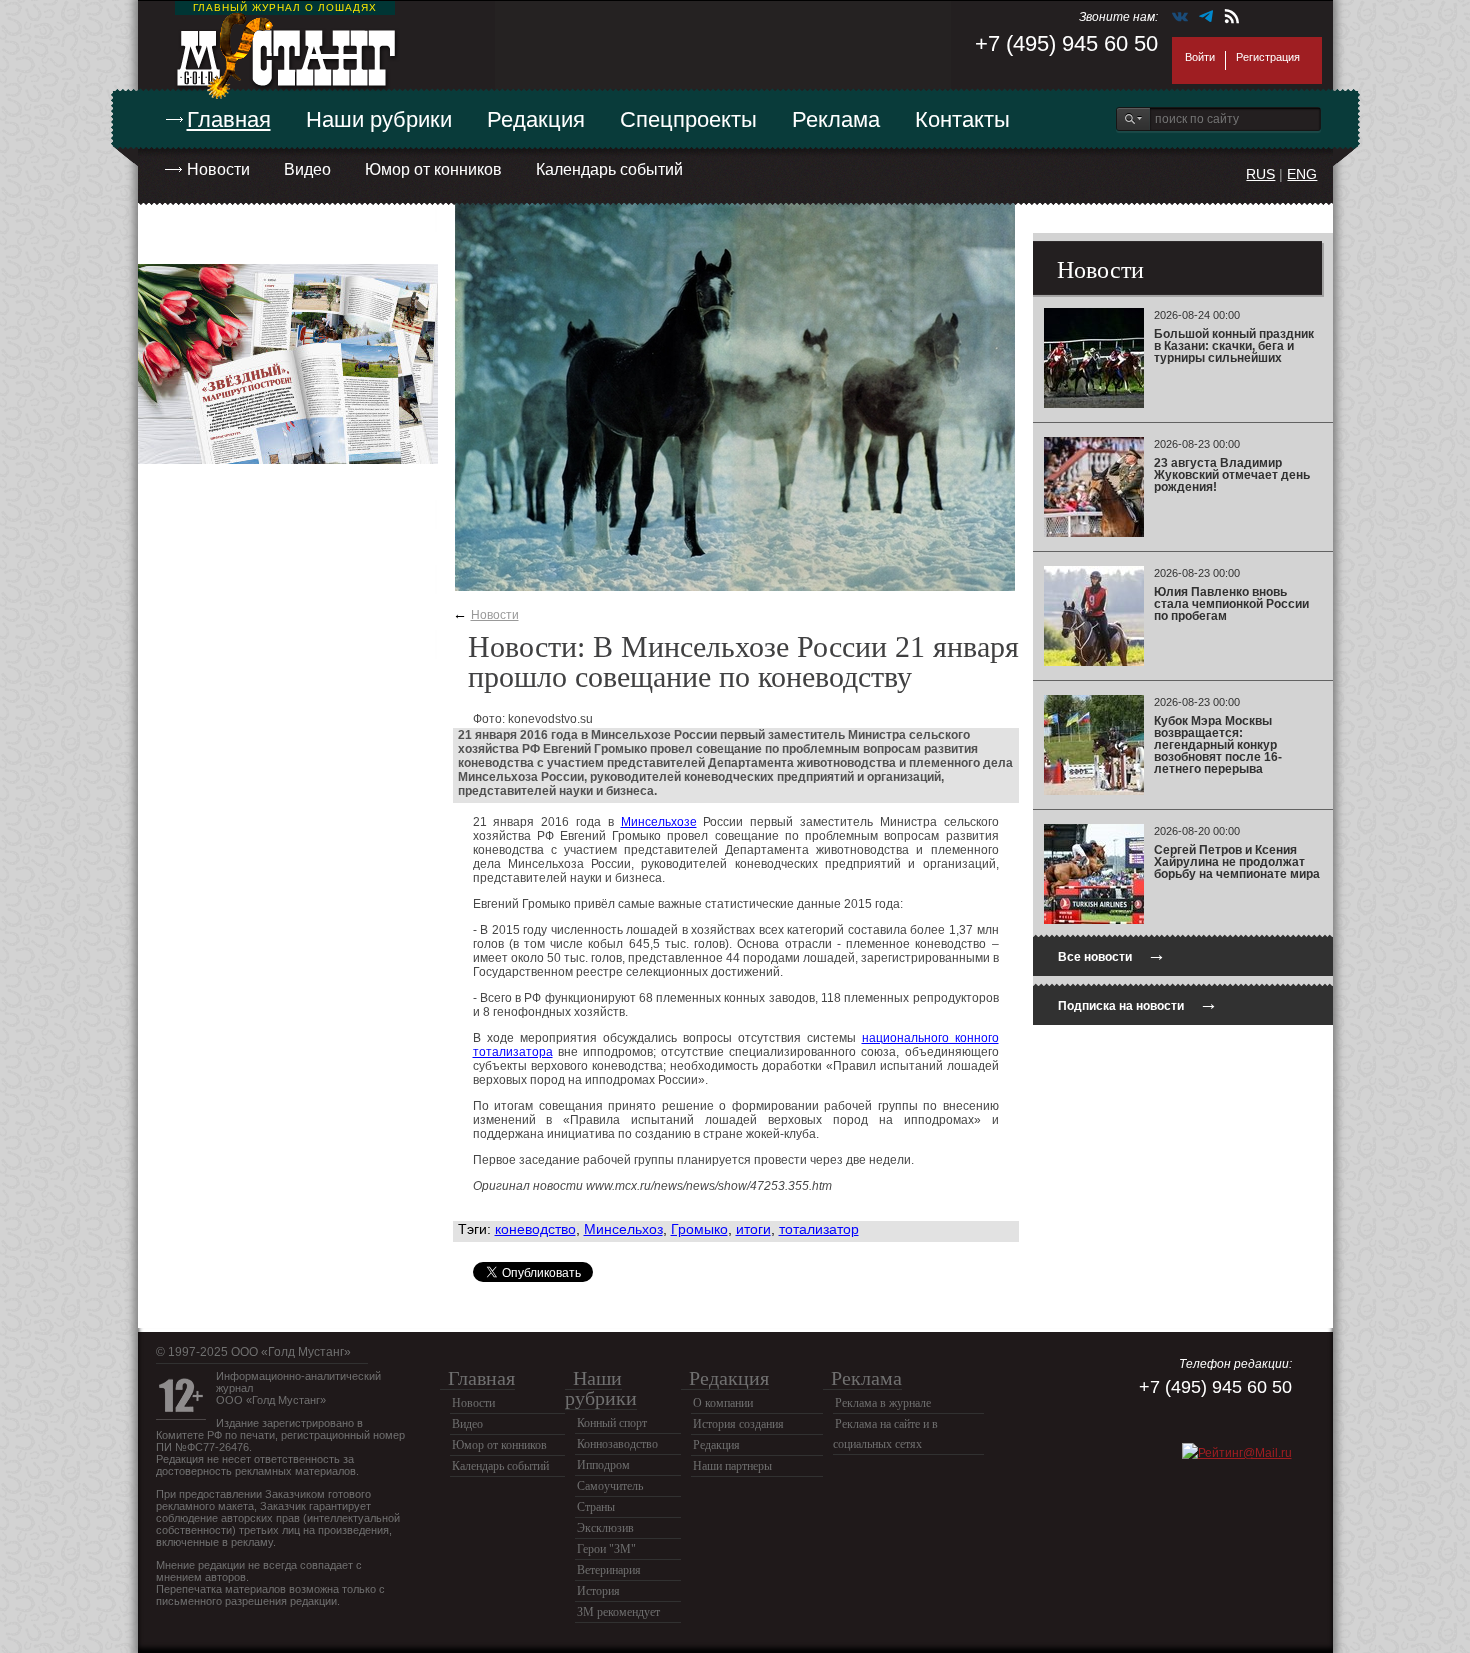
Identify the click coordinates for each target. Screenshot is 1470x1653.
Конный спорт (612, 1423)
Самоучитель (610, 1486)
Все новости (1112, 954)
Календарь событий (609, 169)
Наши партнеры (732, 1466)
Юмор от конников (433, 169)
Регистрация (1268, 57)
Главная (229, 119)
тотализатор (819, 1229)
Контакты (962, 119)
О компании (723, 1403)
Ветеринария (609, 1570)
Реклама (836, 119)
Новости (218, 169)
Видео (307, 169)
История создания (738, 1424)
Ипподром (603, 1465)
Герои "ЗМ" (606, 1549)
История (598, 1591)
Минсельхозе (659, 822)
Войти (1200, 57)
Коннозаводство (617, 1444)
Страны (596, 1507)
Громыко (699, 1229)
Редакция (536, 119)
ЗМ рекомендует (618, 1612)
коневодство (535, 1229)
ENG (1302, 174)
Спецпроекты (688, 119)
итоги (753, 1229)
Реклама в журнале (883, 1403)
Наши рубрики (379, 119)
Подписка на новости (1138, 1003)
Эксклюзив (605, 1528)
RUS (1260, 174)
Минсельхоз (623, 1229)
